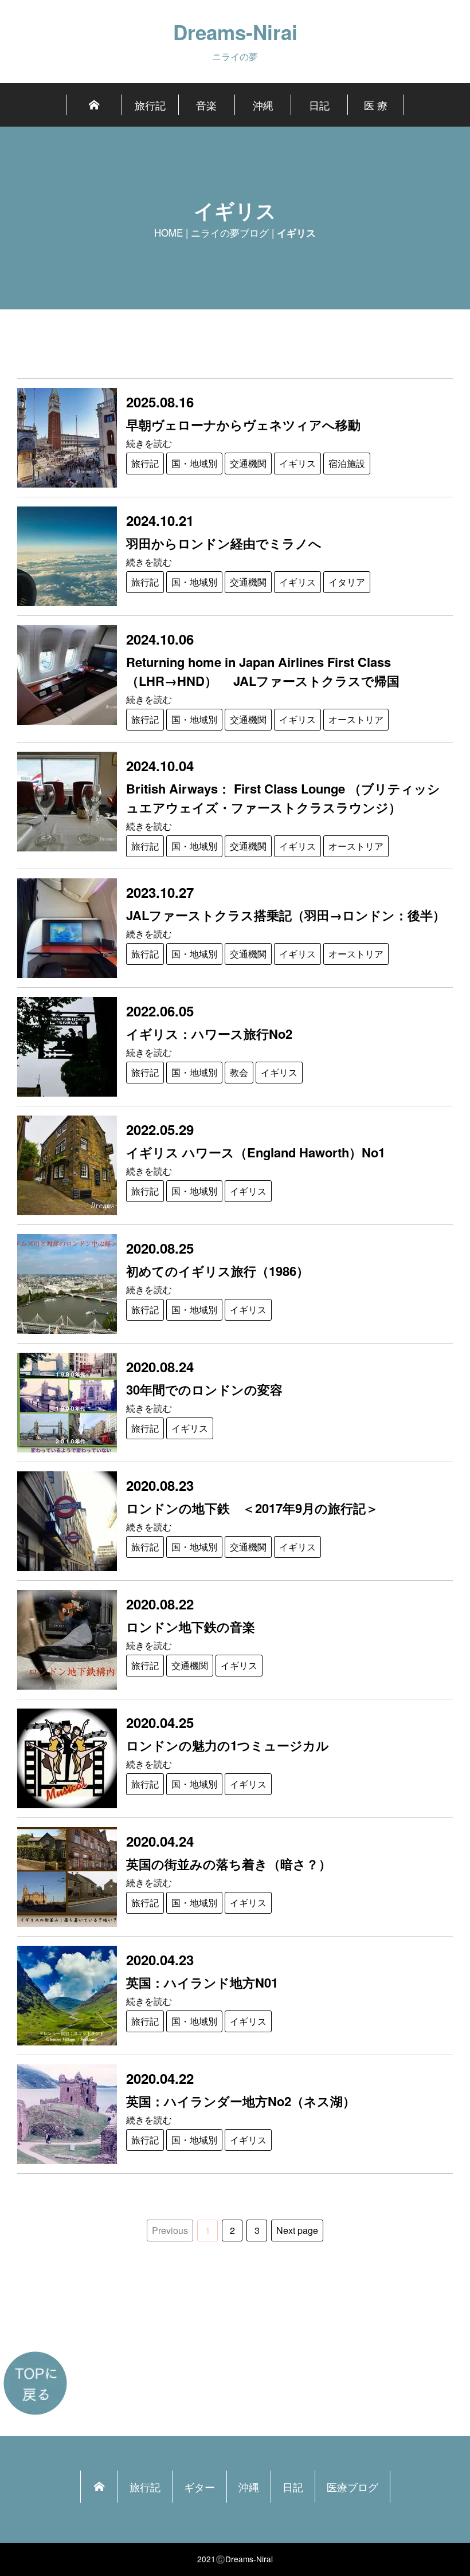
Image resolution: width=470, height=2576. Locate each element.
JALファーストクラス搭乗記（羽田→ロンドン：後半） (286, 915)
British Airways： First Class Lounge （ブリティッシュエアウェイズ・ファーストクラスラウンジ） (283, 798)
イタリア (347, 582)
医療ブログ (352, 2487)
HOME (169, 232)
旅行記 (150, 105)
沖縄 (263, 105)
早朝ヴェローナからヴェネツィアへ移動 (243, 425)
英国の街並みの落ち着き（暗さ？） (229, 1864)
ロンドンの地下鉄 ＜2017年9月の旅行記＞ (252, 1508)
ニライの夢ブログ (230, 232)
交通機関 (248, 463)
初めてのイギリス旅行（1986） (218, 1271)
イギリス (297, 463)
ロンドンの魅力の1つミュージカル (228, 1745)
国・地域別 (194, 463)
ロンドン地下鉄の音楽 (191, 1627)
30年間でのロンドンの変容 (211, 1389)
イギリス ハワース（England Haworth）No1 (256, 1152)
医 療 (376, 105)
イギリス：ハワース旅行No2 (209, 1034)
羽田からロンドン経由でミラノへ (224, 543)
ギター (199, 2487)
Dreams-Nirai (235, 32)
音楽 (206, 105)
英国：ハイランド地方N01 (202, 1982)
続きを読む (149, 443)
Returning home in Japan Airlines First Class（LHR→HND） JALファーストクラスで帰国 (263, 671)
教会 (239, 1072)
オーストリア (356, 719)
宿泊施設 (347, 463)
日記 (319, 105)
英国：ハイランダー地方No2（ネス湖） (241, 2101)
